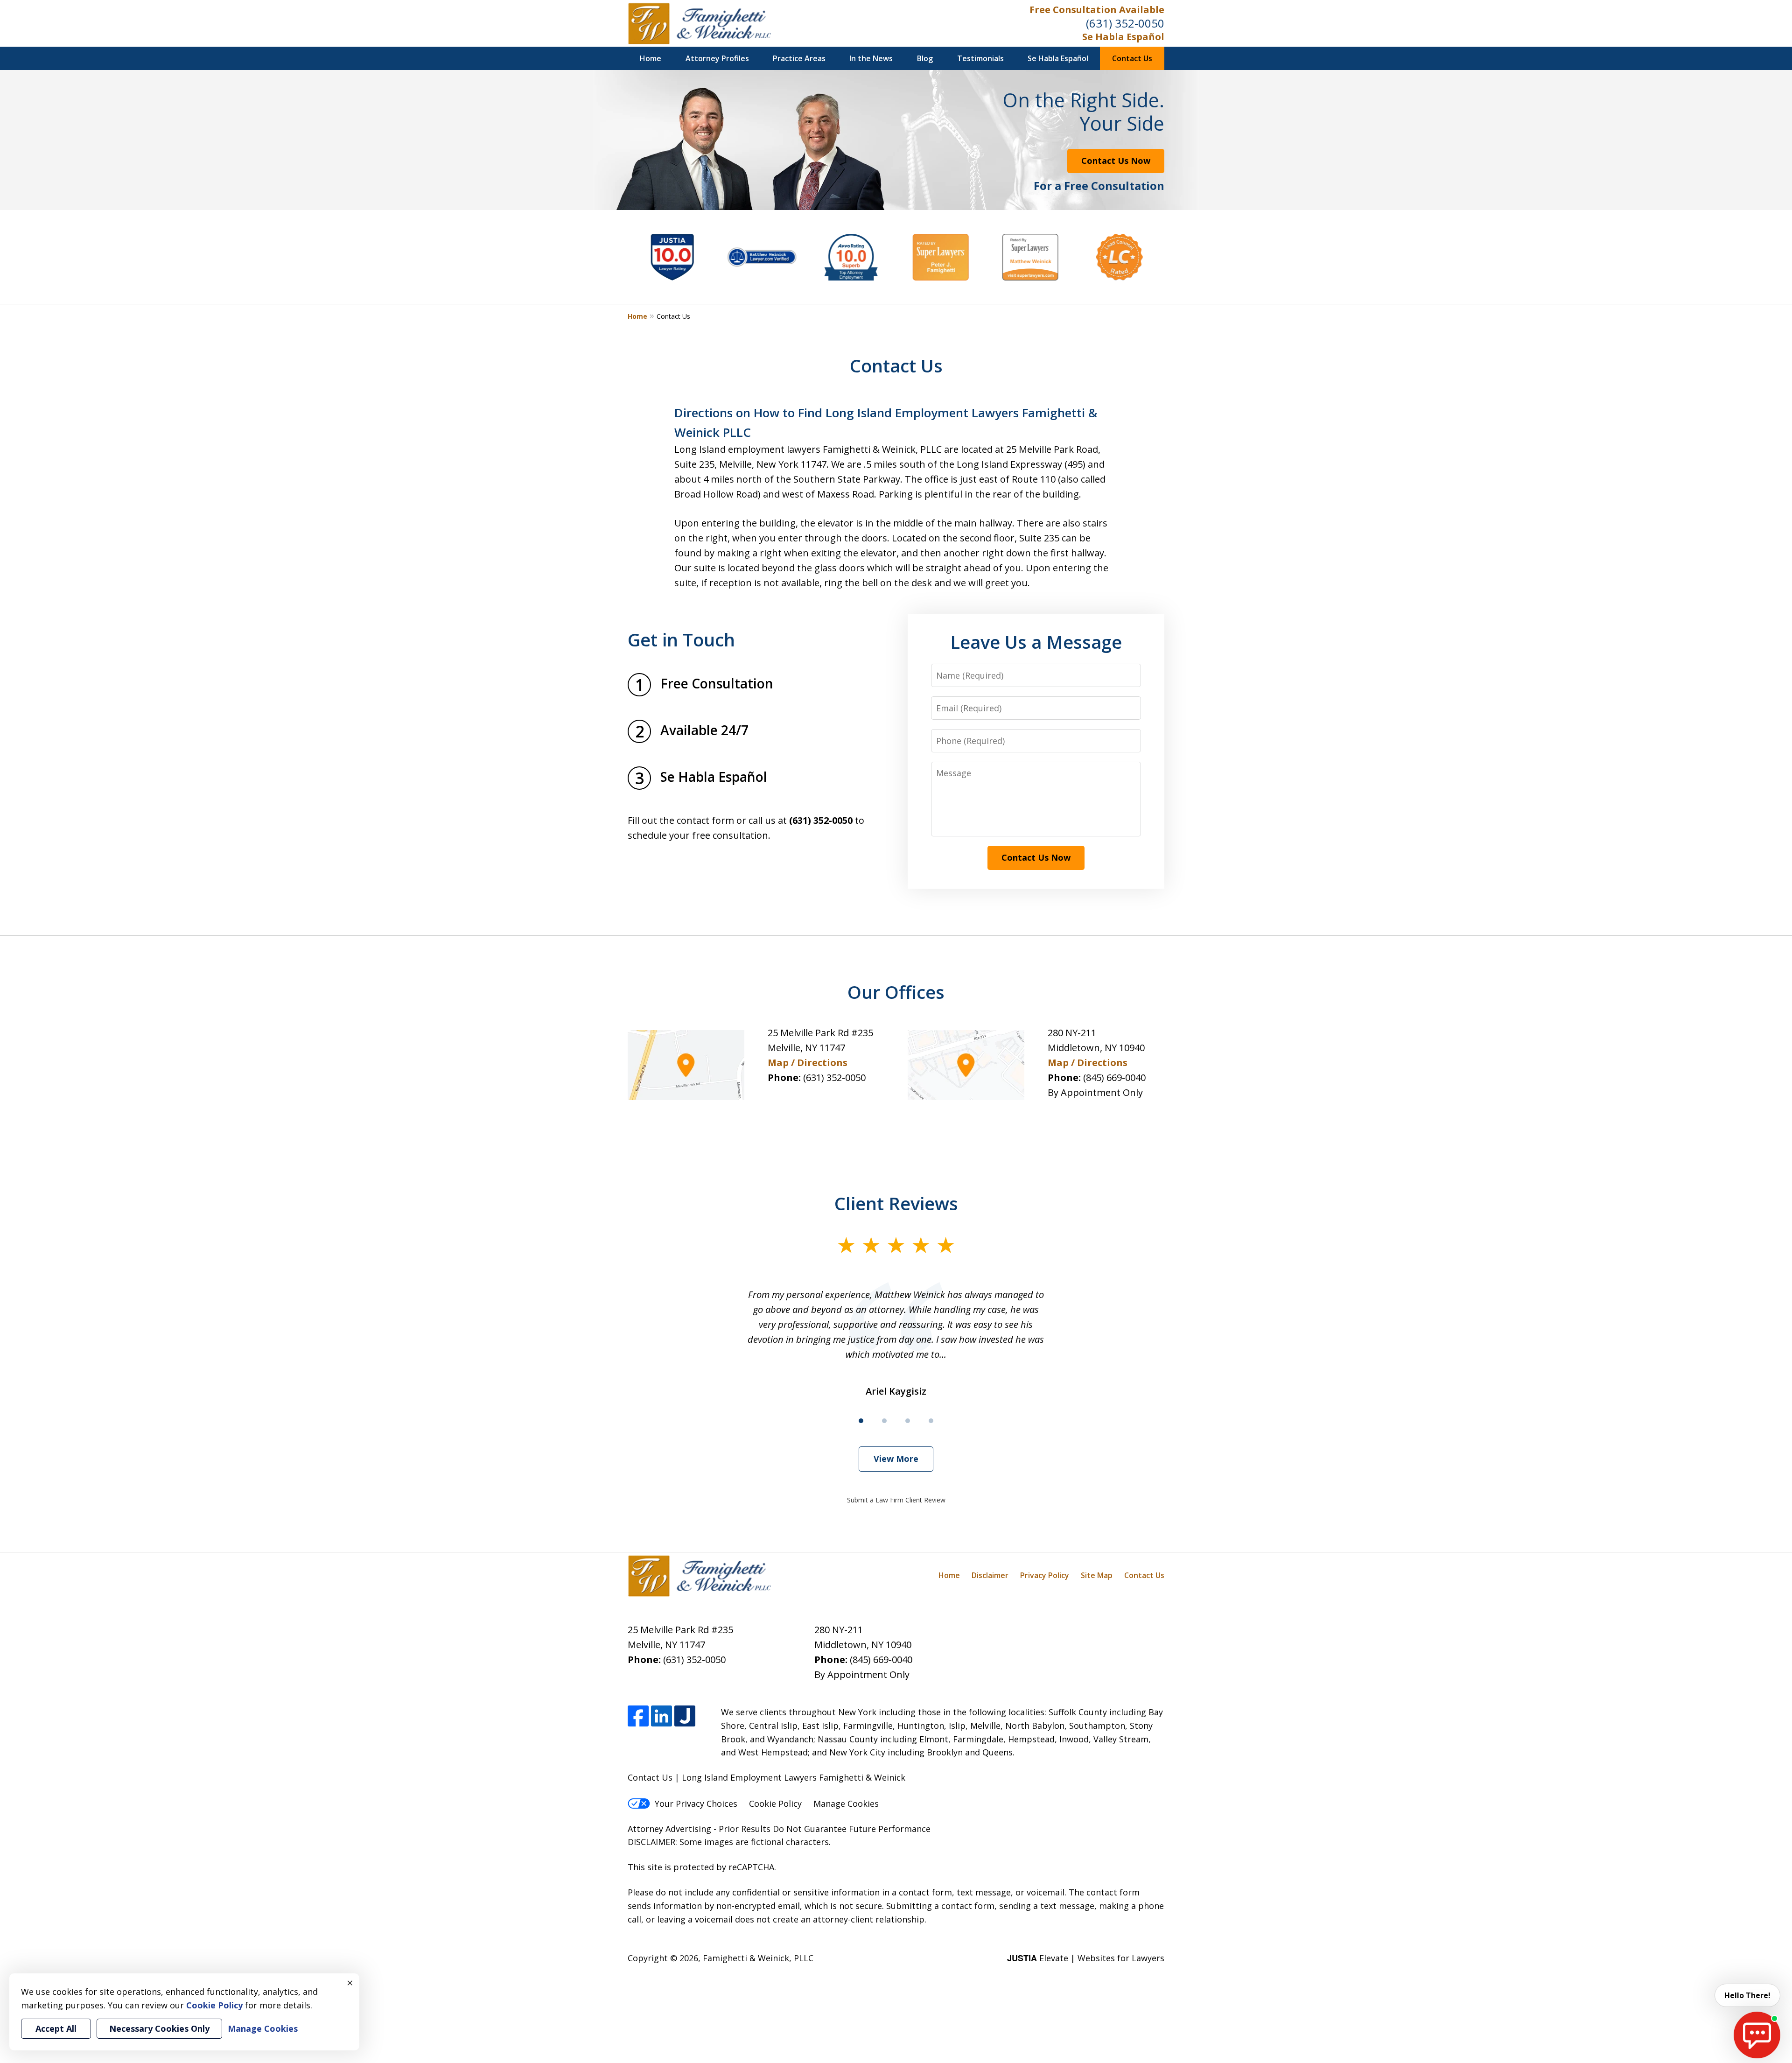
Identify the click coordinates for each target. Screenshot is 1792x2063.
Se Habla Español (1123, 37)
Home (651, 58)
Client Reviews (896, 1203)
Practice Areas (799, 58)
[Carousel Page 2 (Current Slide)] (884, 1421)
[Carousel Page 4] (931, 1421)
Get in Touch (681, 639)
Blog (925, 58)
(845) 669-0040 (1114, 1077)
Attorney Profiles (717, 58)
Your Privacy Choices (696, 1803)
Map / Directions (808, 1063)
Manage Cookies (846, 1803)
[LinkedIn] (661, 1716)
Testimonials (980, 58)
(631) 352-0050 (1125, 23)
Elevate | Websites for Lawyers (1086, 1958)
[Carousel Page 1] (861, 1421)
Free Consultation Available (1097, 10)
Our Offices (896, 992)
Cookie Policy (775, 1803)
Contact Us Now (1116, 161)
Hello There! (1747, 1995)
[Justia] (685, 1716)
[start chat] (1757, 2035)
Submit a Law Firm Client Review (896, 1500)
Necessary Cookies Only (159, 2028)
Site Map (1097, 1575)
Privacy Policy (1045, 1575)
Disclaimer (990, 1575)
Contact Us (1132, 58)
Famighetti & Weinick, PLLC (758, 1958)
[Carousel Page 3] (908, 1421)
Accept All (56, 2028)
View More (896, 1459)
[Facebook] (638, 1716)
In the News (871, 58)
